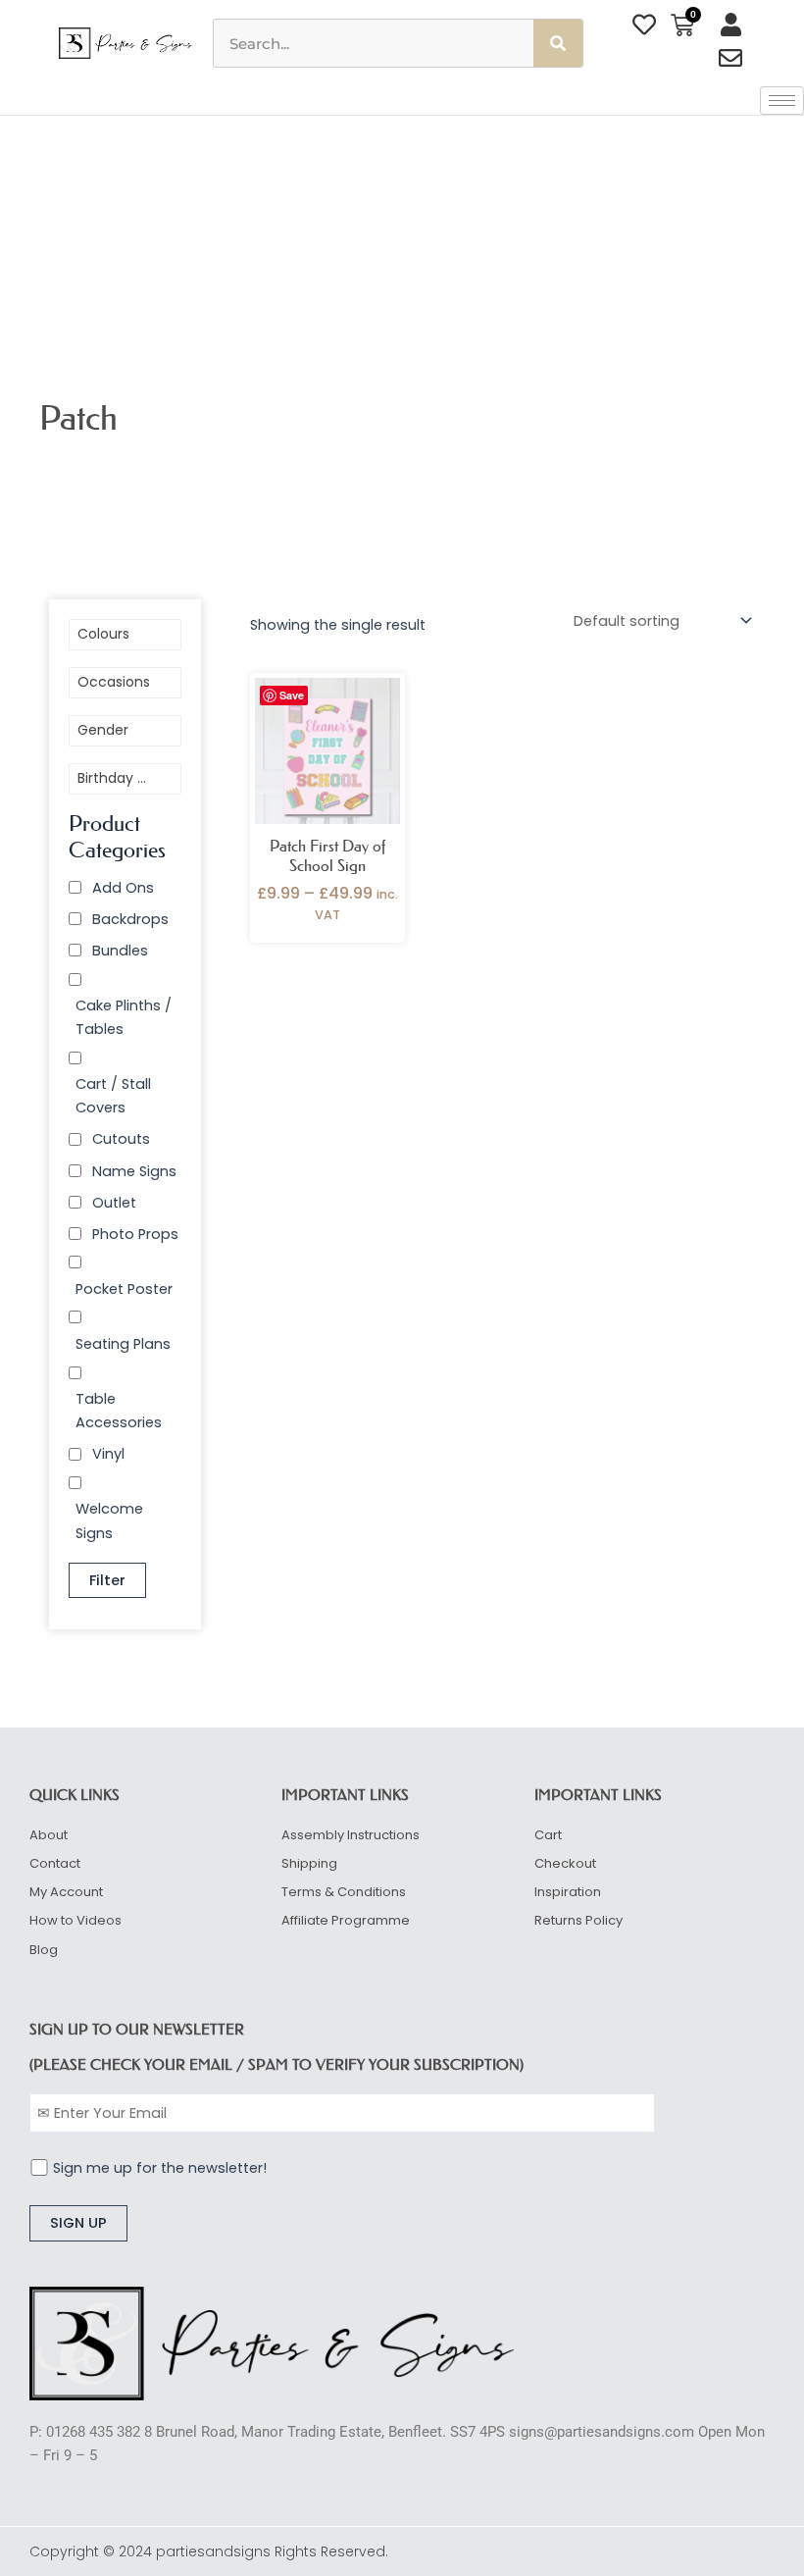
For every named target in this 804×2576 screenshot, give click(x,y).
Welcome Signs (109, 1520)
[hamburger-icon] (782, 101)
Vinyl (108, 1454)
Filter (107, 1580)
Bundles (120, 951)
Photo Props (135, 1234)
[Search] (558, 43)
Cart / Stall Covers (113, 1096)
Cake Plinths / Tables (124, 1017)
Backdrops (130, 919)
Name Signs (134, 1171)
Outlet (114, 1203)
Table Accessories (119, 1411)
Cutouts (121, 1139)
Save (292, 695)
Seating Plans (123, 1344)
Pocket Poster (124, 1289)
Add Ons (123, 888)
